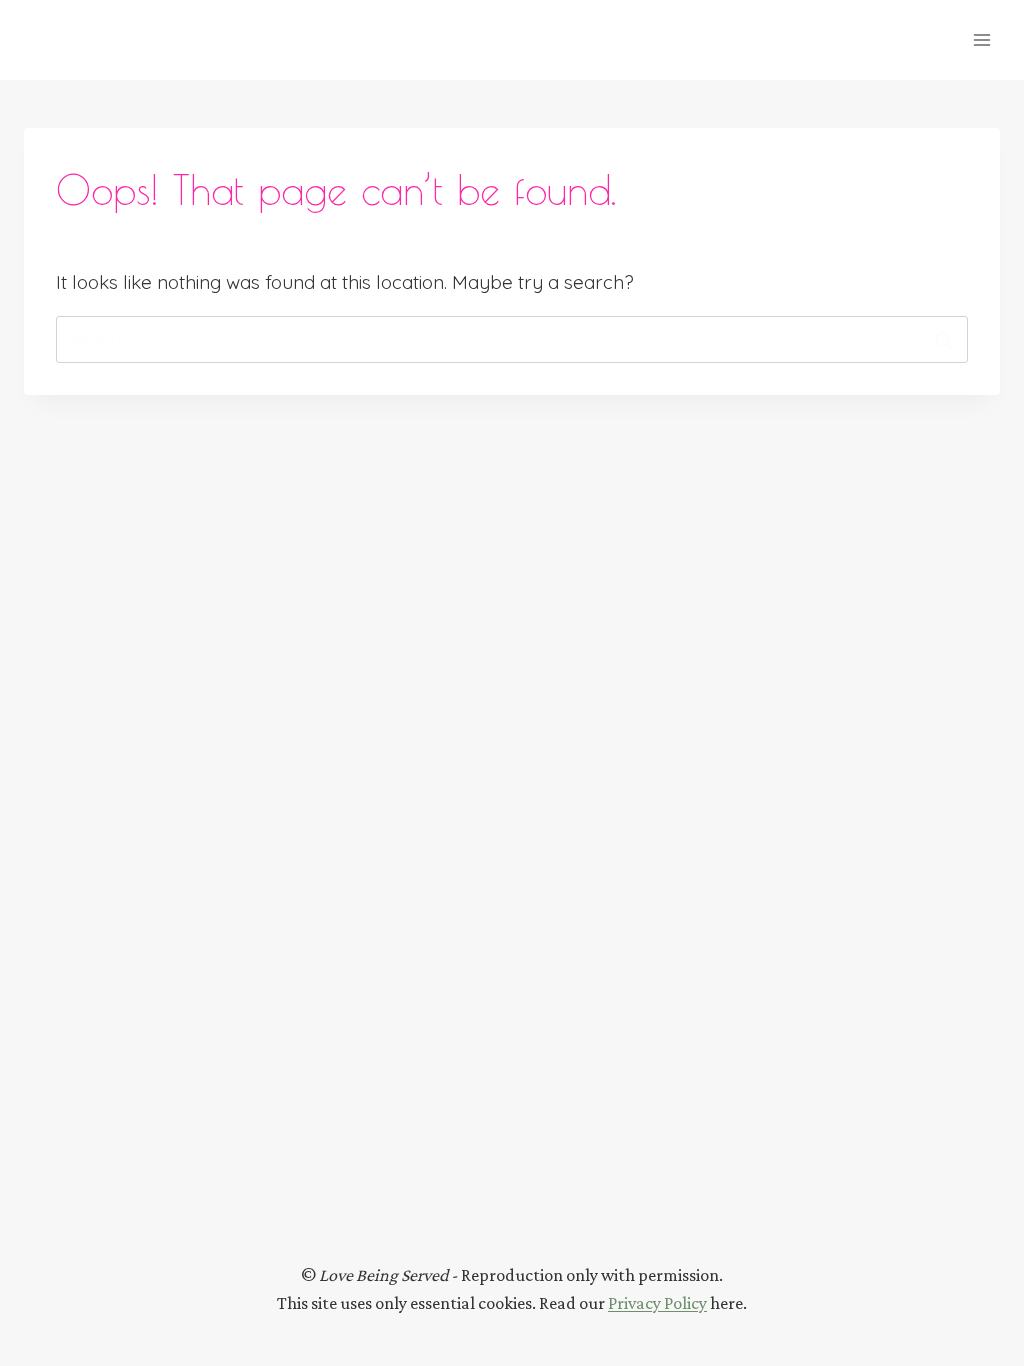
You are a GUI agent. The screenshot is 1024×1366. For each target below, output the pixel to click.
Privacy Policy (657, 1303)
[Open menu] (981, 39)
